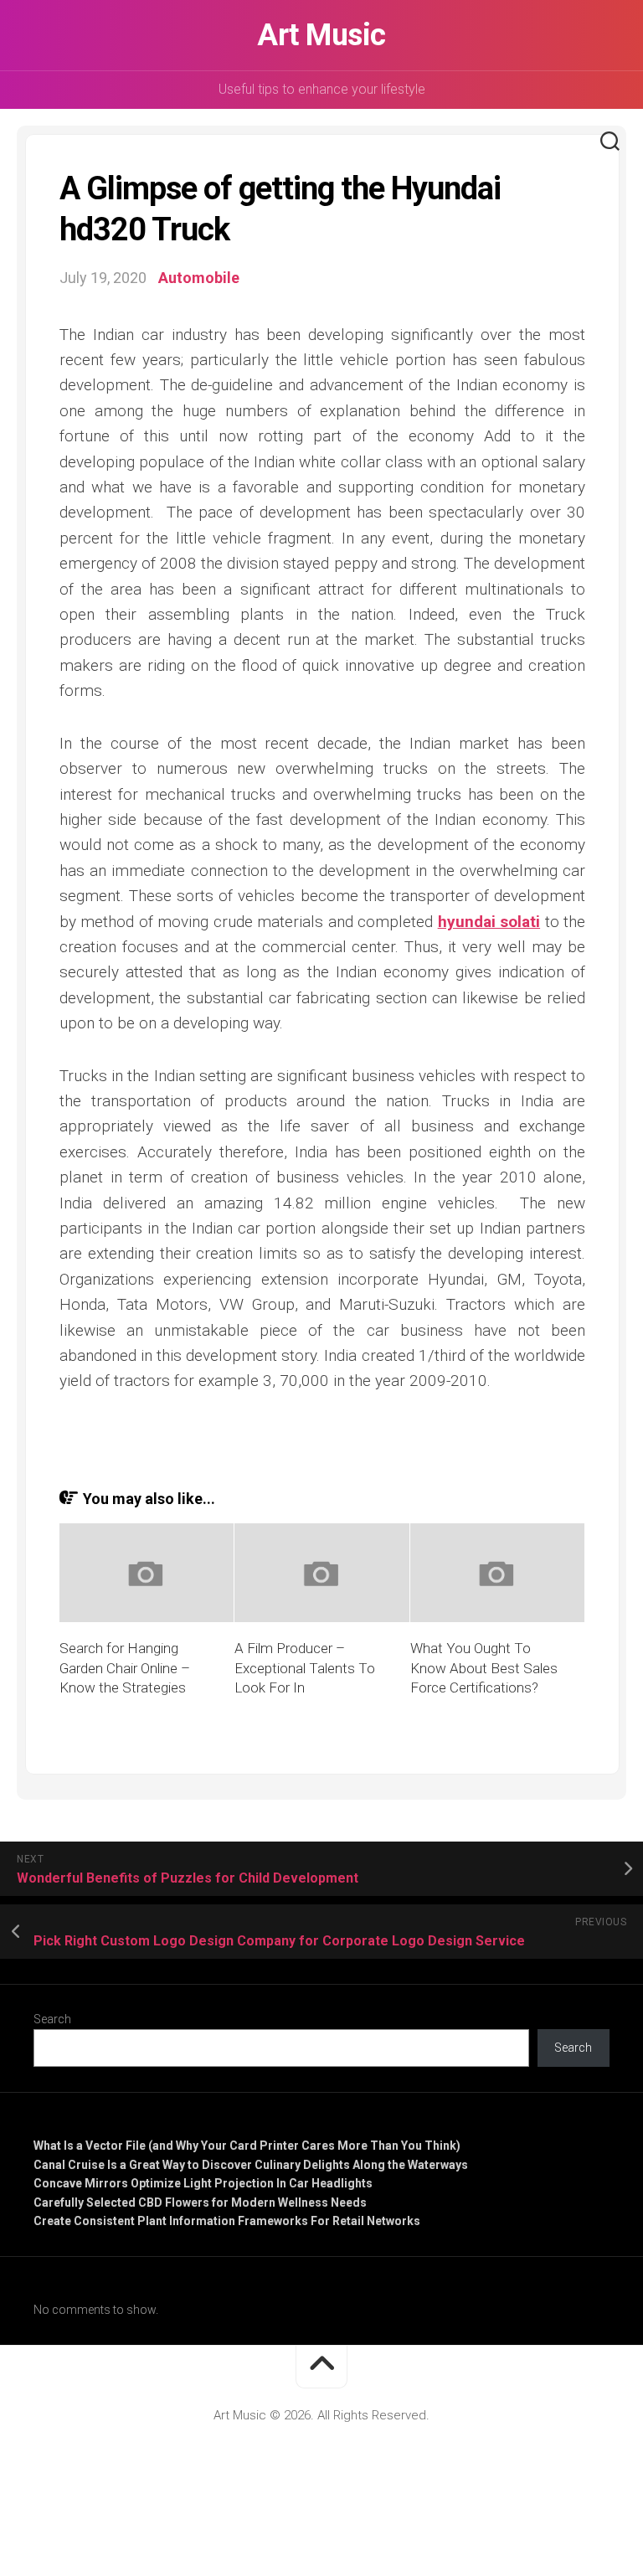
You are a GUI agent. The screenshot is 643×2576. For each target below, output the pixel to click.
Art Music (321, 35)
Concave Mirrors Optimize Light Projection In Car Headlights (203, 2183)
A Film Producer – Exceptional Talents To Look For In (305, 1668)
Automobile (199, 278)
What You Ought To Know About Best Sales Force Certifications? (484, 1668)
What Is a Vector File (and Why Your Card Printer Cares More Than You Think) (247, 2146)
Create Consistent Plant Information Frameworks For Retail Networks (227, 2221)
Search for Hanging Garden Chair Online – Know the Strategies (125, 1668)
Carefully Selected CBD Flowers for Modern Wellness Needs (200, 2202)
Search (52, 2019)
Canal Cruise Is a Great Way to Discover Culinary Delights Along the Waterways (251, 2165)
